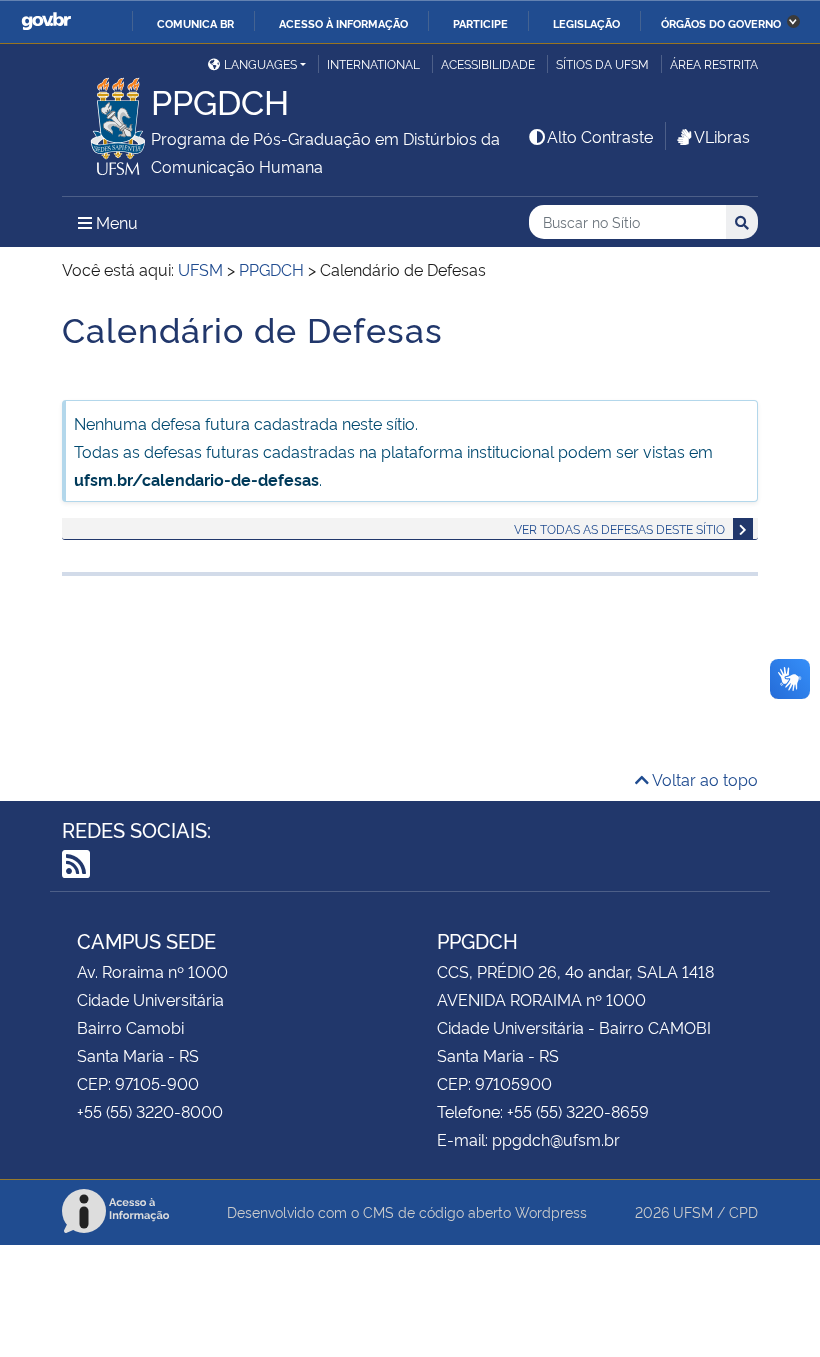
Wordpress (551, 1211)
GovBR (46, 21)
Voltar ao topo (703, 779)
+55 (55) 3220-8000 (150, 1111)
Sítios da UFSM (602, 63)
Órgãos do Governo (721, 23)
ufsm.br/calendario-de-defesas (196, 479)
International (373, 63)
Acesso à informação (343, 23)
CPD (743, 1211)
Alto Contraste (600, 136)
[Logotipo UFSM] (106, 121)
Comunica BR (195, 23)
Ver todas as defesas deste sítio (619, 528)
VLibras (722, 136)
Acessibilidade (488, 63)
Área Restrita (714, 63)
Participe (480, 23)
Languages (260, 63)
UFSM (693, 1211)
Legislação (586, 23)
